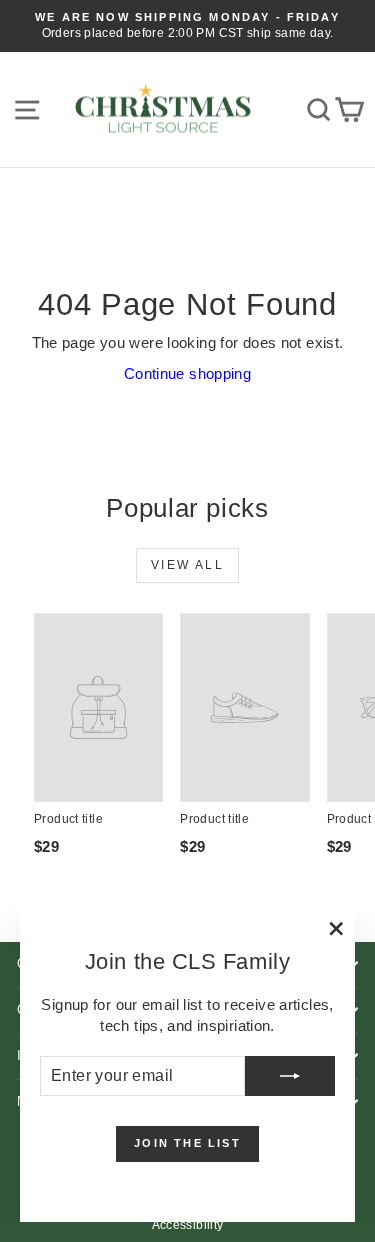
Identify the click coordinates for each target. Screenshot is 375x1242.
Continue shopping (187, 373)
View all (187, 565)
